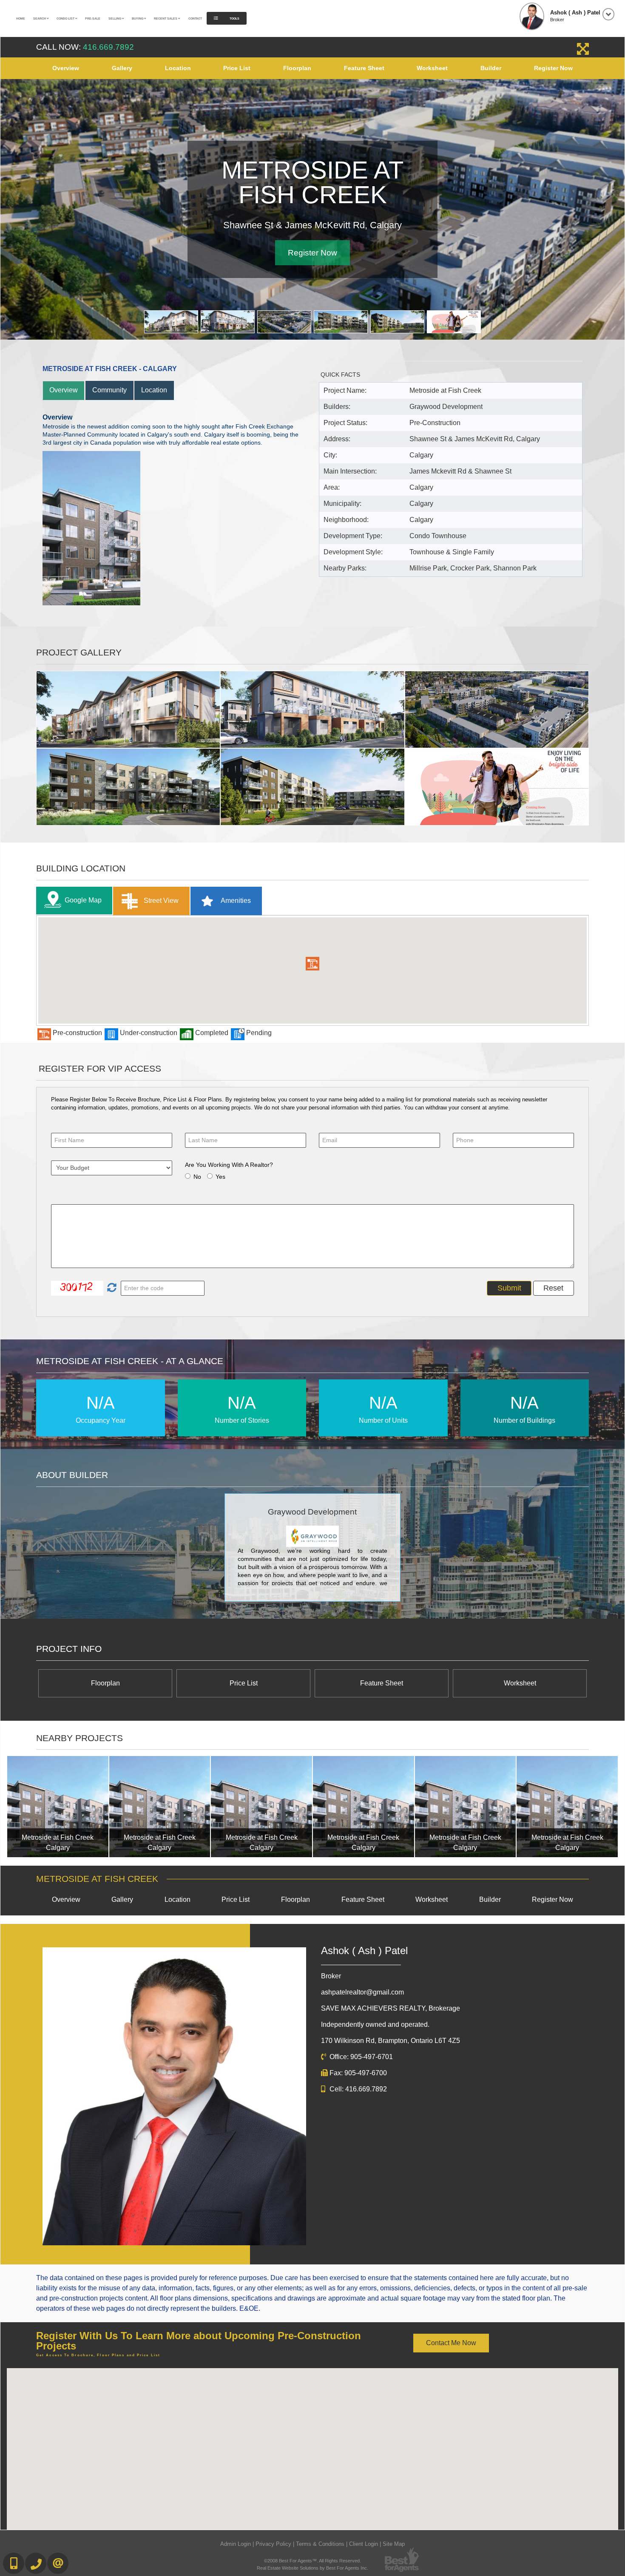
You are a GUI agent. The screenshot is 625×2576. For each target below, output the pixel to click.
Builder (491, 68)
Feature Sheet (364, 68)
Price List (237, 68)
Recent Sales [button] (166, 18)
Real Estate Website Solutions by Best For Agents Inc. (312, 2568)
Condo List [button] (66, 18)
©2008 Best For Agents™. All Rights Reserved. (312, 2561)
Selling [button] (115, 18)
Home (21, 18)
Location (178, 68)
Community (109, 390)
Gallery (122, 68)
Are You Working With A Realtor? (229, 1165)
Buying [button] (138, 18)
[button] (312, 964)
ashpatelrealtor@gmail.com (362, 1992)
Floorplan (297, 68)
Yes (220, 1177)
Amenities (235, 901)
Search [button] (40, 18)
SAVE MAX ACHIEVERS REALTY (391, 2008)
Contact (195, 18)
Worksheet (432, 68)
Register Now (553, 68)
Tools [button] (234, 18)
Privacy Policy (273, 2544)
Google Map (83, 900)
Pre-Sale (93, 18)
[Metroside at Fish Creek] (58, 1807)
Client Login (364, 2544)
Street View (160, 901)
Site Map (394, 2544)
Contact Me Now (451, 2343)
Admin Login (236, 2544)
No (197, 1177)
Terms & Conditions (320, 2544)
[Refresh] (111, 1288)
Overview (66, 68)
